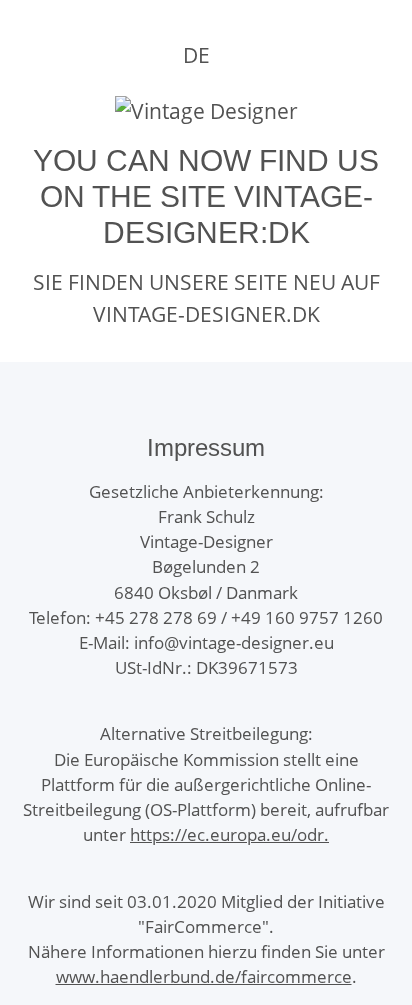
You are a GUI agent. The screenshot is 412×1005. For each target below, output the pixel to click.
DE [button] (196, 55)
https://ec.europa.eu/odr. (229, 834)
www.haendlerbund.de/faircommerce (204, 976)
